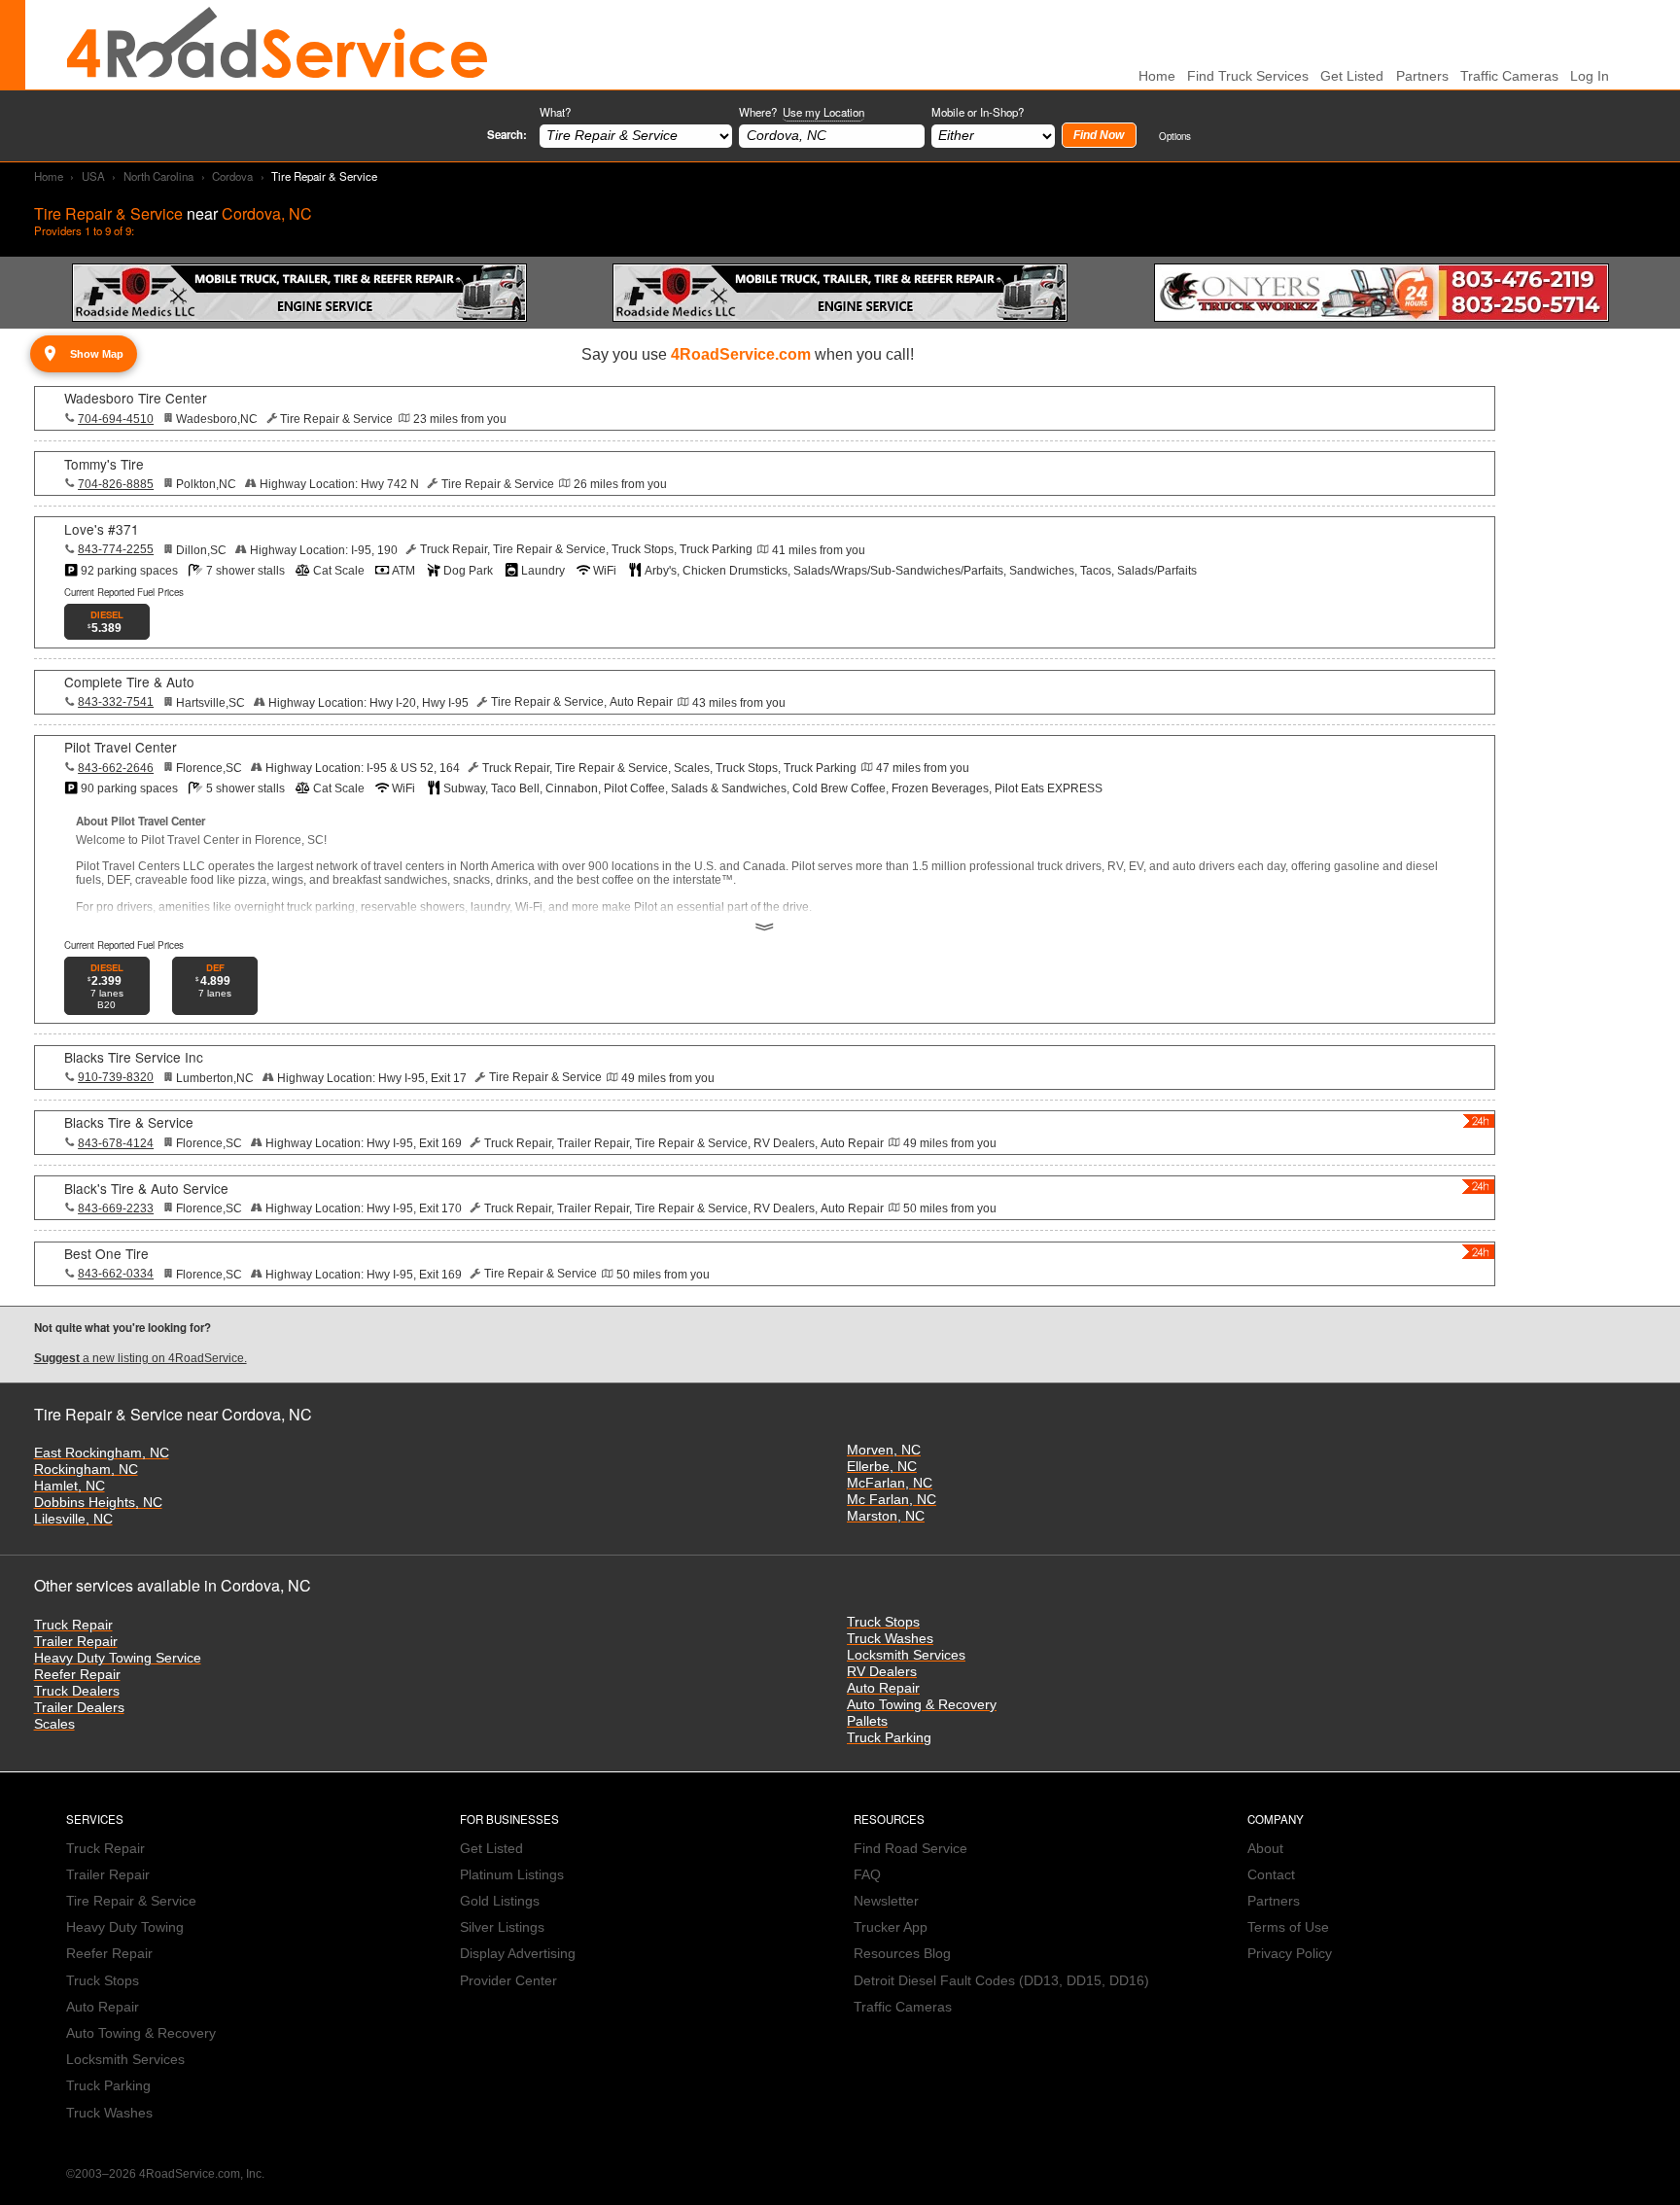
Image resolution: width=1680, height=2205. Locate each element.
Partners (1422, 76)
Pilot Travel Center (121, 747)
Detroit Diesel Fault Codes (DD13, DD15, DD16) (1001, 1981)
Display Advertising (518, 1954)
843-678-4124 (116, 1143)
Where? (802, 112)
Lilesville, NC (73, 1519)
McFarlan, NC (890, 1483)
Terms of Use (1288, 1927)
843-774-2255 (116, 549)
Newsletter (886, 1901)
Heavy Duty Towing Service (118, 1658)
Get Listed (1352, 76)
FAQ (867, 1875)
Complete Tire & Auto (129, 682)
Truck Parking (889, 1738)
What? (555, 112)
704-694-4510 (116, 419)
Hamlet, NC (70, 1486)
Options (1175, 136)
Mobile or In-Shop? (978, 112)
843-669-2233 (116, 1208)
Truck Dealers (77, 1691)
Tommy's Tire (104, 464)
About (1265, 1849)
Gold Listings (500, 1901)
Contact (1271, 1875)
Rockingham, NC (86, 1470)
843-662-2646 (116, 768)
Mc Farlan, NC (892, 1500)
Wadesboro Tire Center (136, 398)
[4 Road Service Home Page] (277, 45)
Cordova (232, 176)
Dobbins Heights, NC (98, 1503)
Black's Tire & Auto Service (146, 1188)
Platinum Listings (512, 1875)
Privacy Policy (1290, 1954)
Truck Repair (73, 1625)
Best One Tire (106, 1253)
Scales (54, 1724)
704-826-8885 (116, 484)
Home (49, 176)
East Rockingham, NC (102, 1453)
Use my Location (823, 112)
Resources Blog (902, 1954)
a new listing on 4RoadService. (140, 1358)
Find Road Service (910, 1849)
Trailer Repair (76, 1642)
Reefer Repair (77, 1675)
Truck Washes (890, 1639)
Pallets (867, 1721)
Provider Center (508, 1981)
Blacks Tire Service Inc (134, 1057)
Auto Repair (883, 1688)
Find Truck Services (1248, 76)
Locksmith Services (906, 1655)
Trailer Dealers (79, 1708)
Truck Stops (883, 1622)
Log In (1590, 76)
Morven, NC (884, 1450)
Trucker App (891, 1927)
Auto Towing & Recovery (922, 1705)
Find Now (1099, 135)
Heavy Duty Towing (125, 1927)
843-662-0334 (116, 1274)
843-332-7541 (116, 702)
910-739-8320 (116, 1077)
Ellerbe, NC (882, 1467)
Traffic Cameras (1509, 76)
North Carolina (158, 176)
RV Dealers (882, 1672)
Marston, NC (886, 1516)
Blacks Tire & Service (129, 1122)
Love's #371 (102, 529)
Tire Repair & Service (131, 1901)
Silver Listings (502, 1927)
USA (93, 176)
